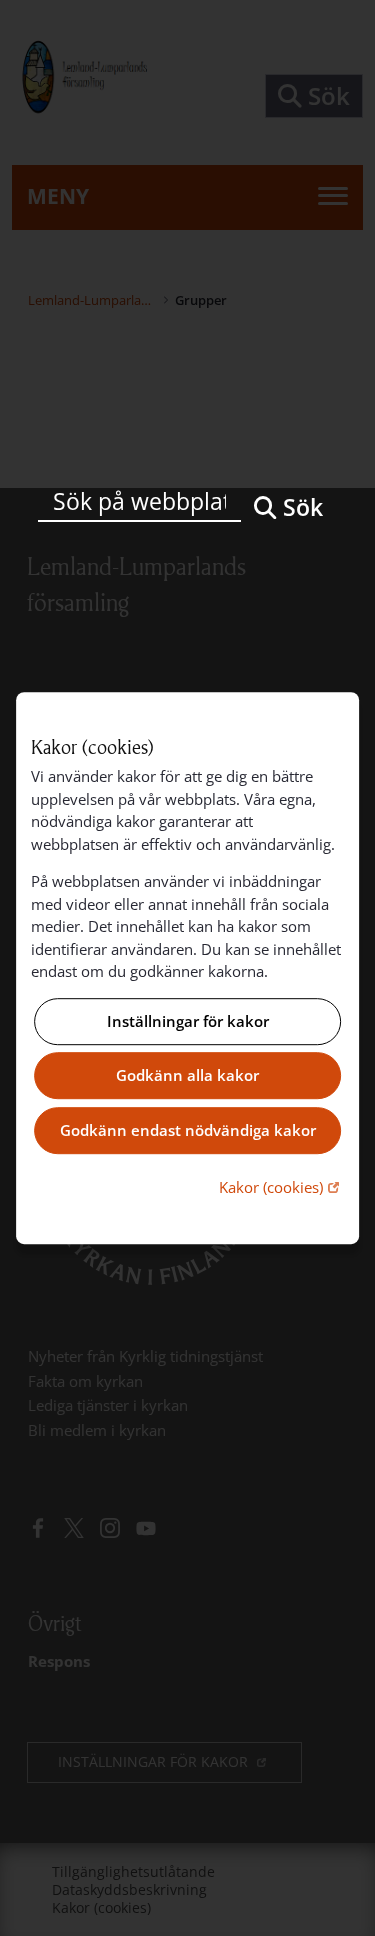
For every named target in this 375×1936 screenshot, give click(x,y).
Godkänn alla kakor (187, 1076)
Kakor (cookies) (281, 1186)
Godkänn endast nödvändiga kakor (188, 1130)
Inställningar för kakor (188, 1021)
